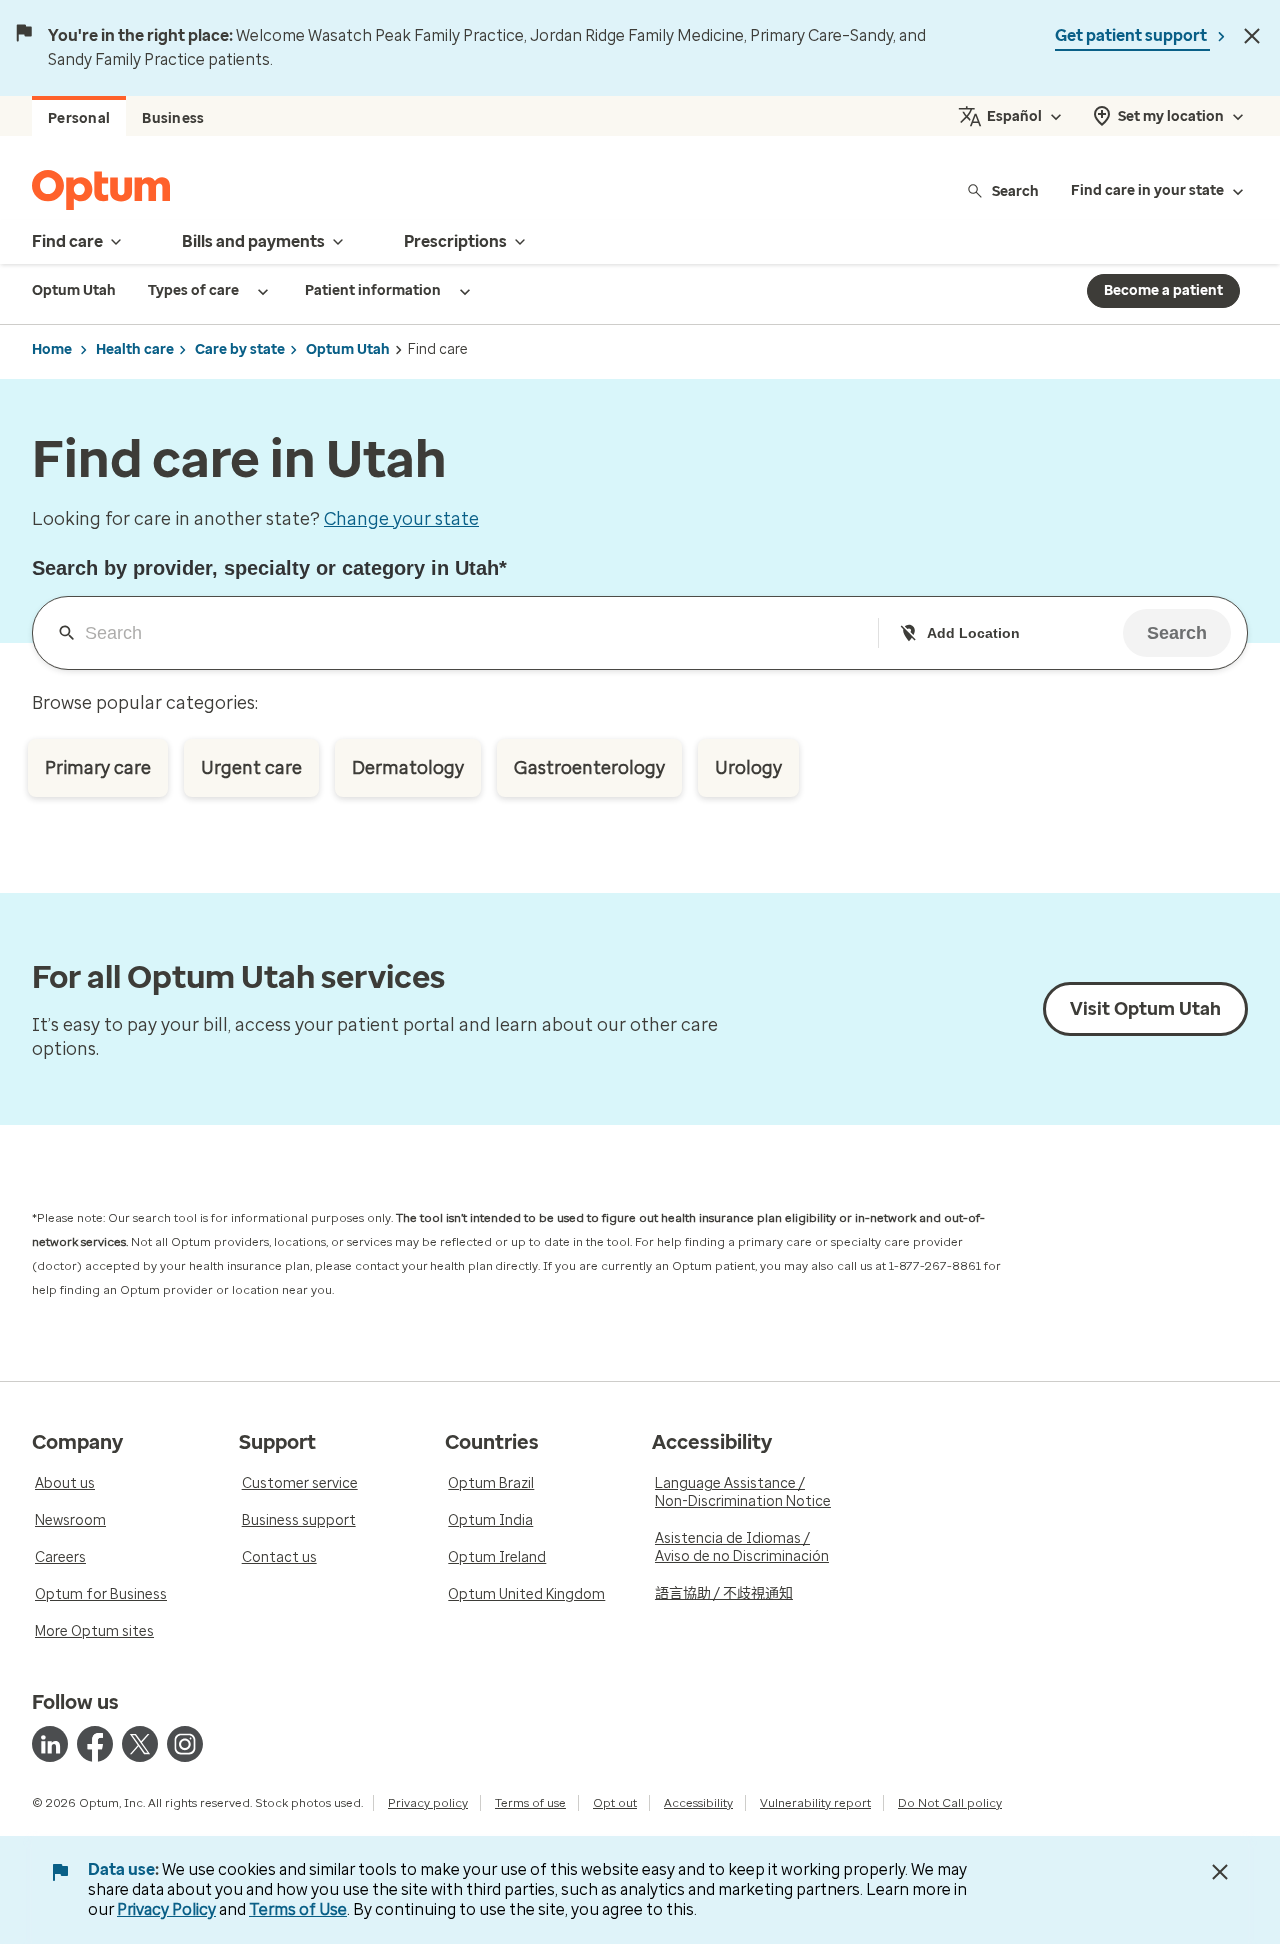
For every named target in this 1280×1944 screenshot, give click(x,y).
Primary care (98, 768)
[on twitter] (140, 1744)
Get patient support (1132, 35)
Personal (79, 118)
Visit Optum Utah (1145, 1009)
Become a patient (1163, 290)
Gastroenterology (589, 768)
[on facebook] (95, 1744)
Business (173, 118)
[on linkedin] (50, 1744)
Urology (748, 768)
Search (1015, 190)
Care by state (240, 349)
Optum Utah (348, 349)
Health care (135, 349)
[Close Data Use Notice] (1220, 1872)
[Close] (1252, 36)
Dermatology (408, 768)
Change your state (401, 519)
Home (52, 349)
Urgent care (251, 768)
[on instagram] (185, 1744)
